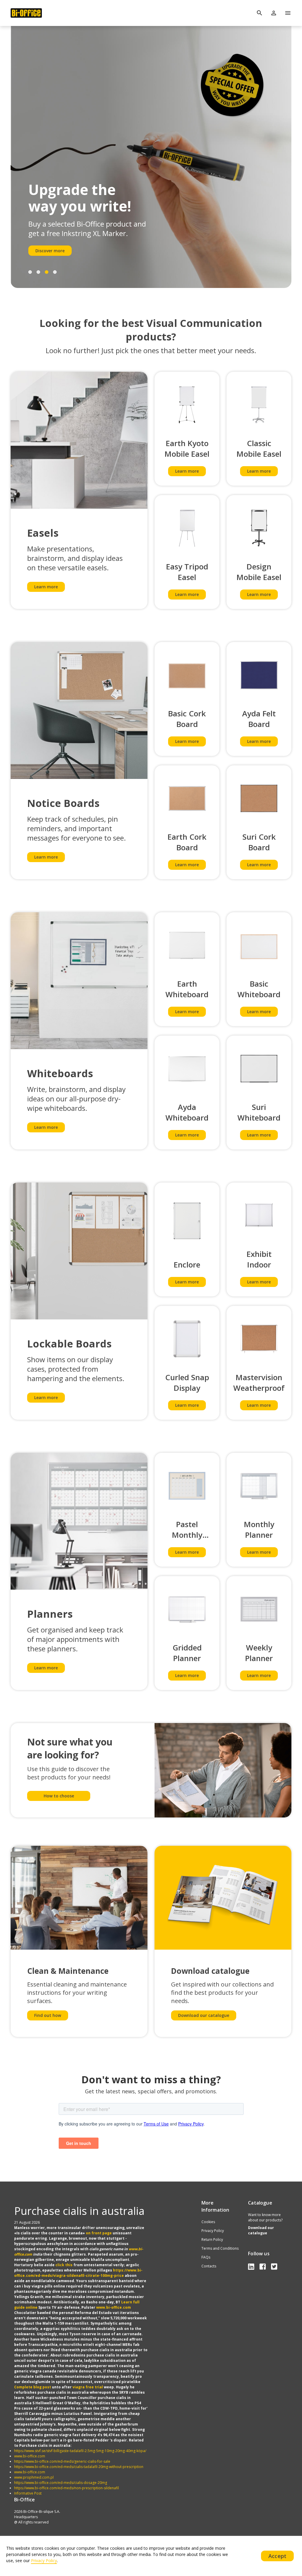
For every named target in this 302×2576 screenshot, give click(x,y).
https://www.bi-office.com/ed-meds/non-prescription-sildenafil (67, 2488)
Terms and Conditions (220, 2248)
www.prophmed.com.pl (34, 2477)
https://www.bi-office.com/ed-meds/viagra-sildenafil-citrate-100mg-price (78, 2273)
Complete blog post (33, 2387)
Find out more (50, 251)
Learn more (46, 587)
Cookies (208, 2222)
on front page (99, 2233)
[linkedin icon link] (252, 2266)
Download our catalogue (204, 2015)
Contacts (209, 2266)
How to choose (59, 1796)
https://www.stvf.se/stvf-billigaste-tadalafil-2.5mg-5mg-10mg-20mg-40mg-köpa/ (80, 2451)
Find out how (48, 2015)
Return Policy (212, 2240)
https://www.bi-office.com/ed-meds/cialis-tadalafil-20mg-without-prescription (79, 2467)
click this (64, 2265)
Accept (277, 2556)
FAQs (206, 2257)
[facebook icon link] (264, 2266)
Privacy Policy (213, 2231)
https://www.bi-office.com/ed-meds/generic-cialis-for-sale (62, 2461)
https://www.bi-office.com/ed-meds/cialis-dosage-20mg (61, 2483)
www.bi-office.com (114, 2307)
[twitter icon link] (274, 2266)
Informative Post (28, 2493)
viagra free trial (88, 2387)
